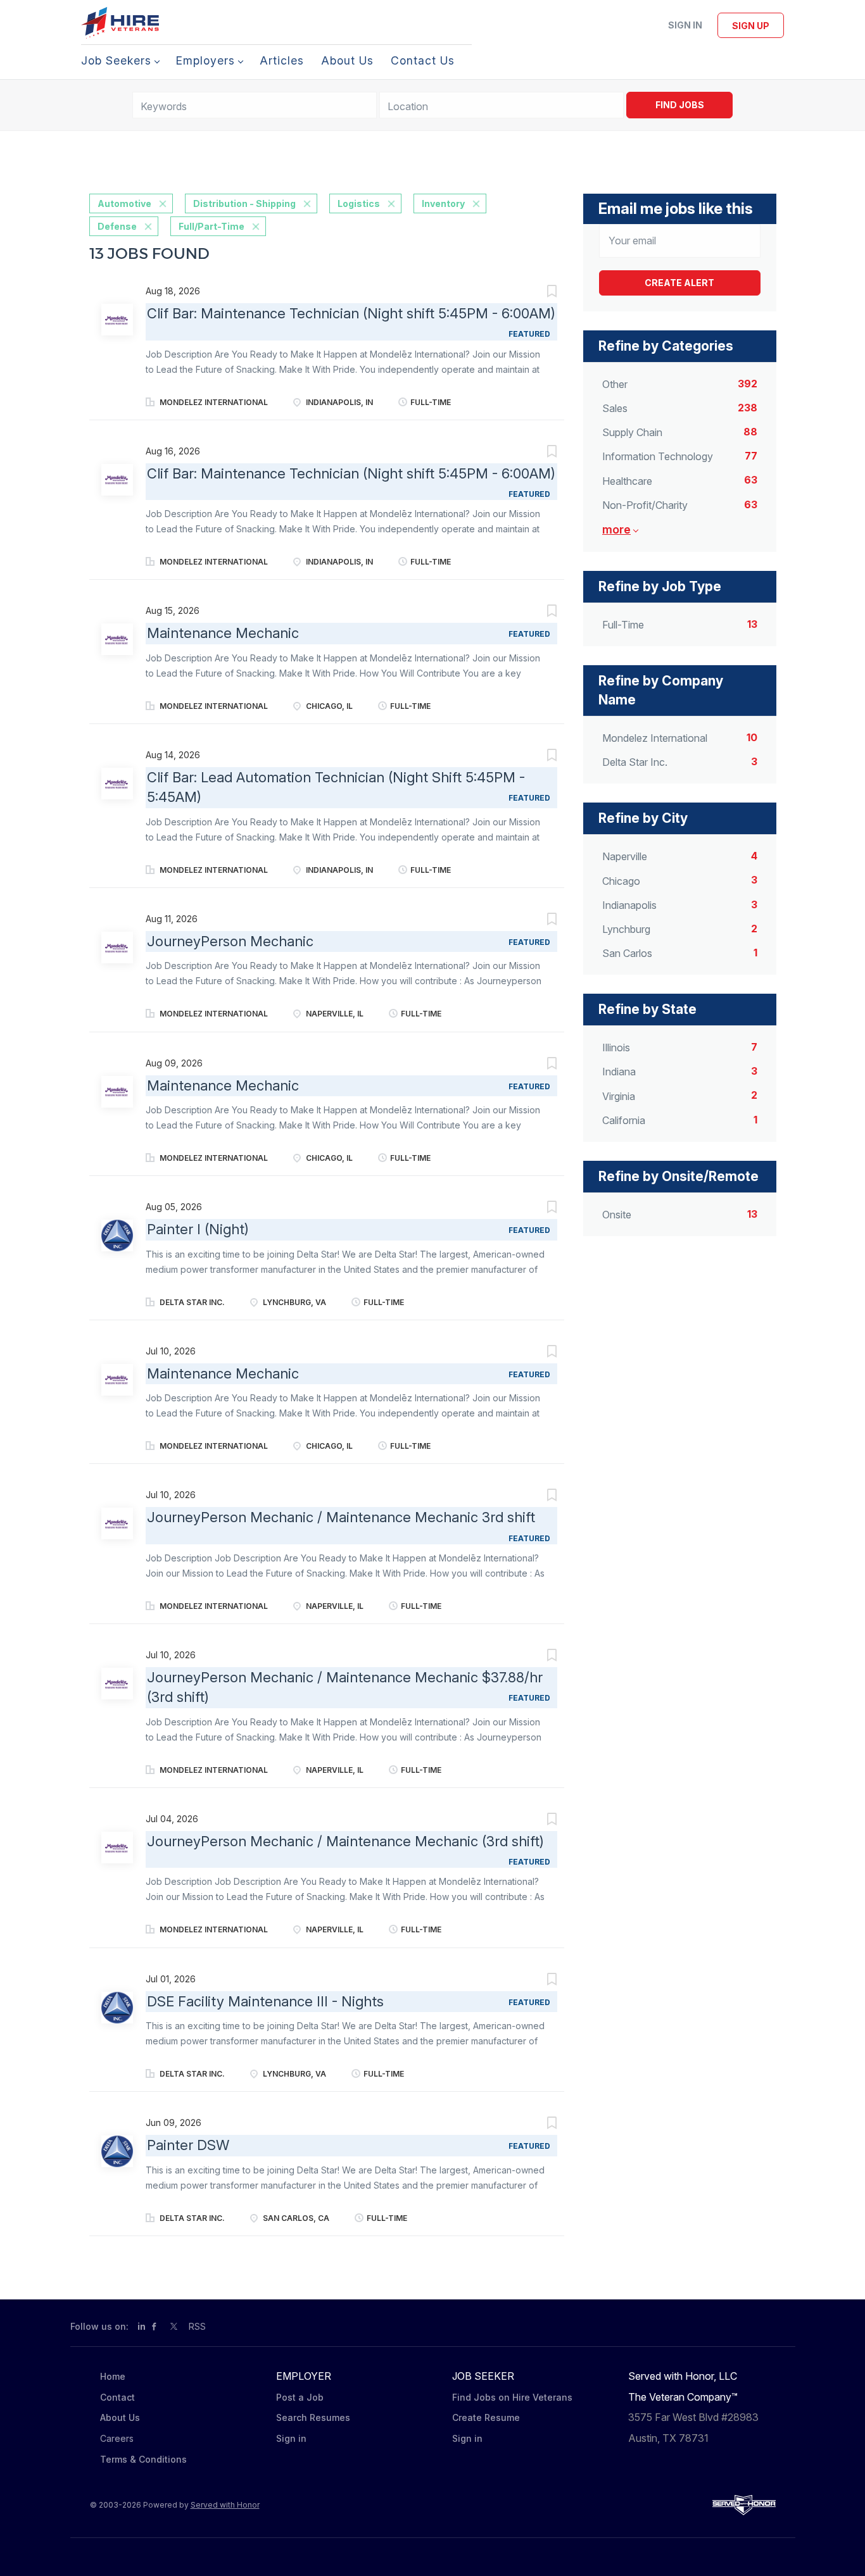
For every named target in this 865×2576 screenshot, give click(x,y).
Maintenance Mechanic (223, 633)
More (616, 529)
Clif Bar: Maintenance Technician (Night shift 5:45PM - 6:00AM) (351, 313)
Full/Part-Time (212, 226)
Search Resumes (313, 2417)
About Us (120, 2417)
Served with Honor (225, 2505)
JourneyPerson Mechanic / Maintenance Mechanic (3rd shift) (345, 1841)
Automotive (124, 203)
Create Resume (486, 2417)
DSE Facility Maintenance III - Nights (265, 2001)
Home (113, 2376)
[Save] (539, 293)
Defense (117, 226)
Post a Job (300, 2397)
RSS (197, 2326)
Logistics (359, 203)
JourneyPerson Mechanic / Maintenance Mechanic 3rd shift (341, 1517)
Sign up (751, 26)
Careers (117, 2438)
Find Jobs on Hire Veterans (512, 2397)
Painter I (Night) (198, 1229)
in (142, 2326)
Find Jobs (680, 105)
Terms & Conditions (143, 2459)
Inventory (443, 203)
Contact (117, 2397)
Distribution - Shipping (244, 203)
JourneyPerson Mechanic (230, 941)
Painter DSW (188, 2145)
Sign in (685, 25)
